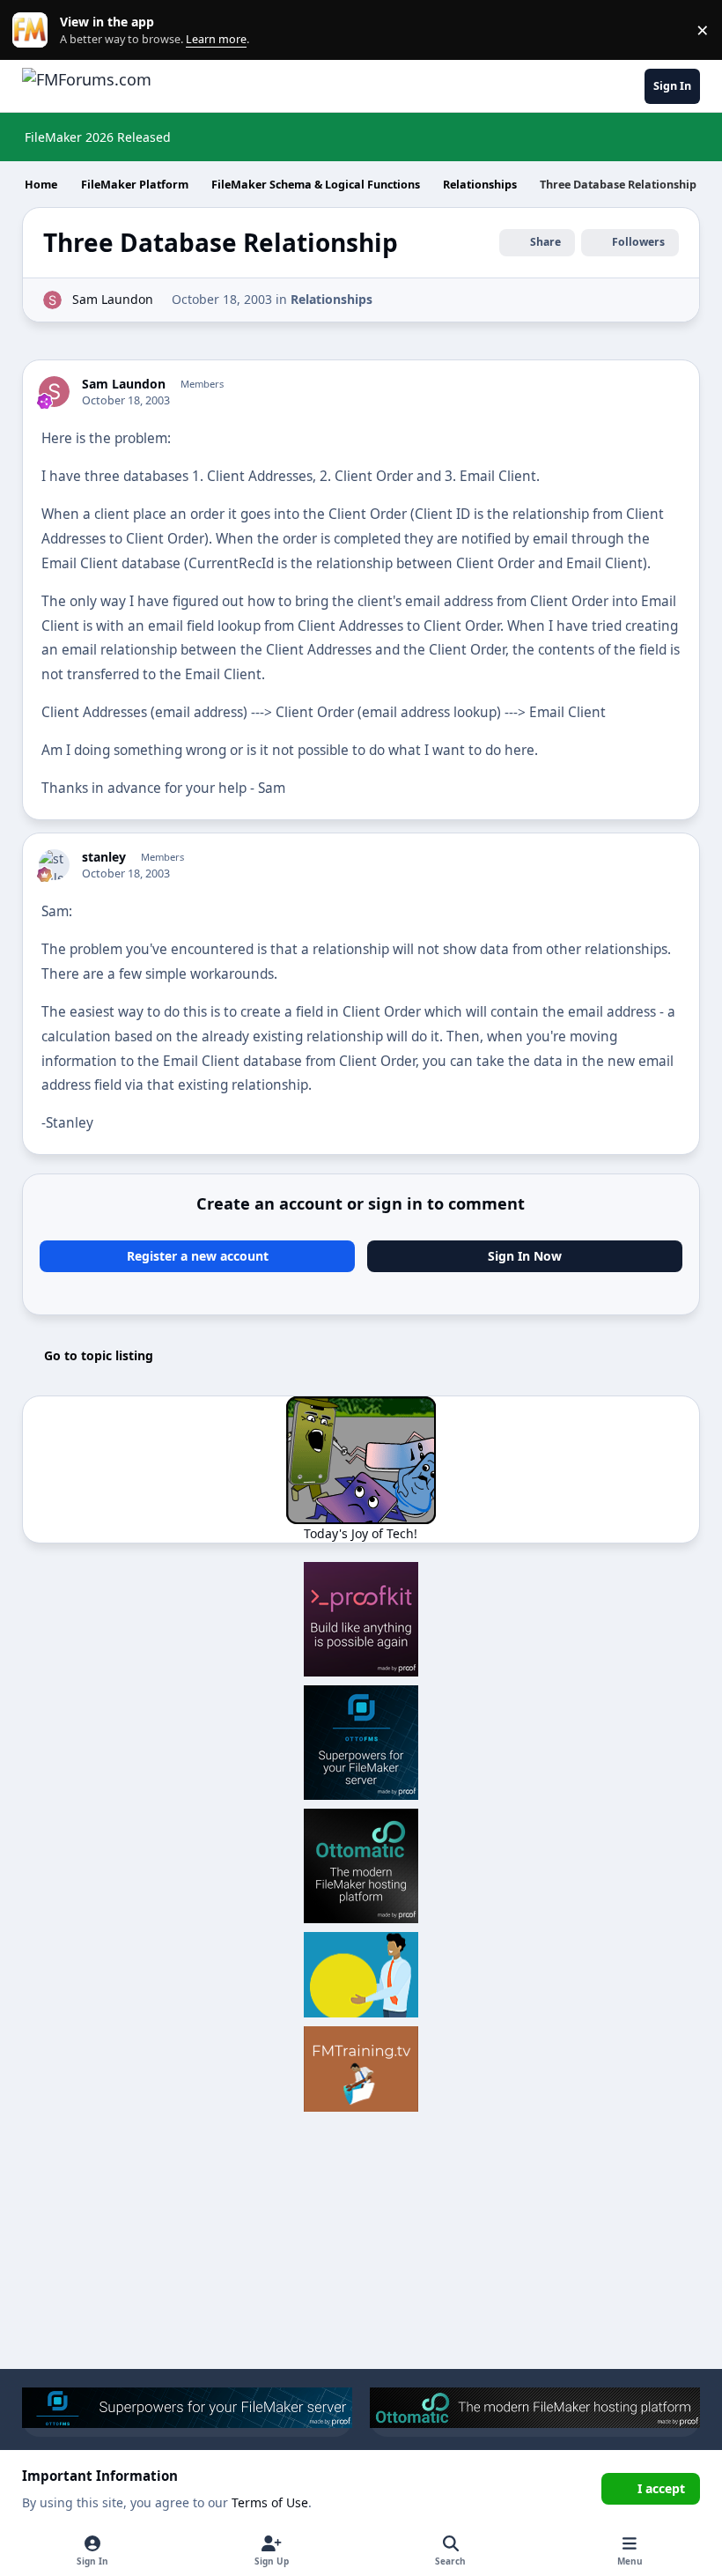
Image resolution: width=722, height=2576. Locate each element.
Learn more (34, 30)
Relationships (332, 299)
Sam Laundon (113, 299)
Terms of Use (270, 2502)
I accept (661, 2488)
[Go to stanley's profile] (54, 865)
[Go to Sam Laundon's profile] (52, 300)
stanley (104, 857)
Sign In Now (525, 1256)
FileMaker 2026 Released (98, 137)
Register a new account (198, 1256)
